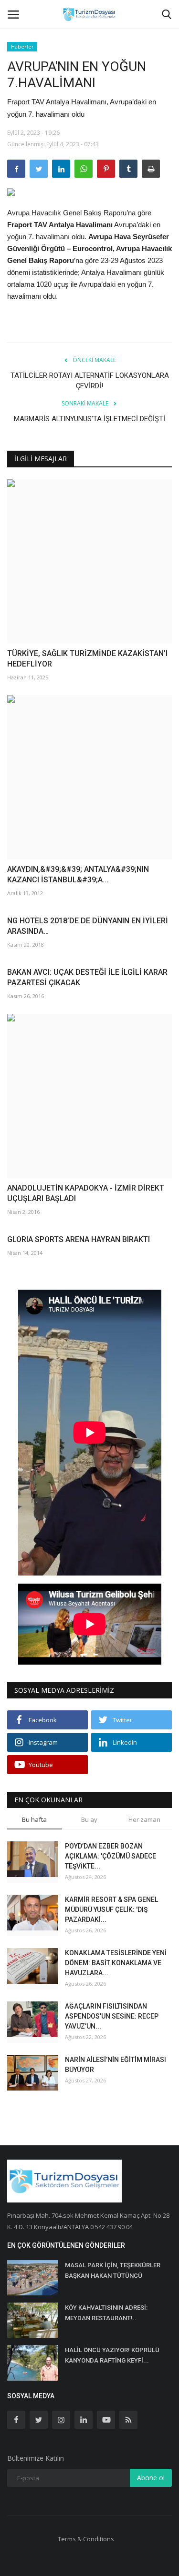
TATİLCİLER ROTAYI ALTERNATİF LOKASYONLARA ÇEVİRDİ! (90, 381)
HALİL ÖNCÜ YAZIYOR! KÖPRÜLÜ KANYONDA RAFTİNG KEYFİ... (112, 2355)
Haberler (22, 46)
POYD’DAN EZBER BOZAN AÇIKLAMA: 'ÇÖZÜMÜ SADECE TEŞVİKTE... (111, 1856)
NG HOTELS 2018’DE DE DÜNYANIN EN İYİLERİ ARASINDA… (88, 926)
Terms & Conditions (86, 2539)
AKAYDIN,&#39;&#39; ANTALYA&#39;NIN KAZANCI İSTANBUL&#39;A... (78, 874)
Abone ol (151, 2478)
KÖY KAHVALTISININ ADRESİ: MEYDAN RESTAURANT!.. (106, 2313)
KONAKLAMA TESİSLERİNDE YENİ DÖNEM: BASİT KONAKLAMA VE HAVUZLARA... (116, 1963)
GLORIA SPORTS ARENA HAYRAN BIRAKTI (79, 1239)
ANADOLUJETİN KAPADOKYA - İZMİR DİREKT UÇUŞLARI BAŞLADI (86, 1193)
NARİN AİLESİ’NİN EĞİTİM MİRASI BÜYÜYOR (116, 2065)
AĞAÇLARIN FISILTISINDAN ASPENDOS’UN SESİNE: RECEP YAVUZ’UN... (112, 2016)
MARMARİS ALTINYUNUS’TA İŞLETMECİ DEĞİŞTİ (89, 419)
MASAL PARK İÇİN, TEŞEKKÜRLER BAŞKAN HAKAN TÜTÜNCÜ (113, 2270)
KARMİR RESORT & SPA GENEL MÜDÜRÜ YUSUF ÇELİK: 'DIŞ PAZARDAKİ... (111, 1909)
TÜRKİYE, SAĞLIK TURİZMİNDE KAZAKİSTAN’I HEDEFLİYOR (87, 659)
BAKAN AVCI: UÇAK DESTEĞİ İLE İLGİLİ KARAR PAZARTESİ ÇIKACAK (87, 977)
